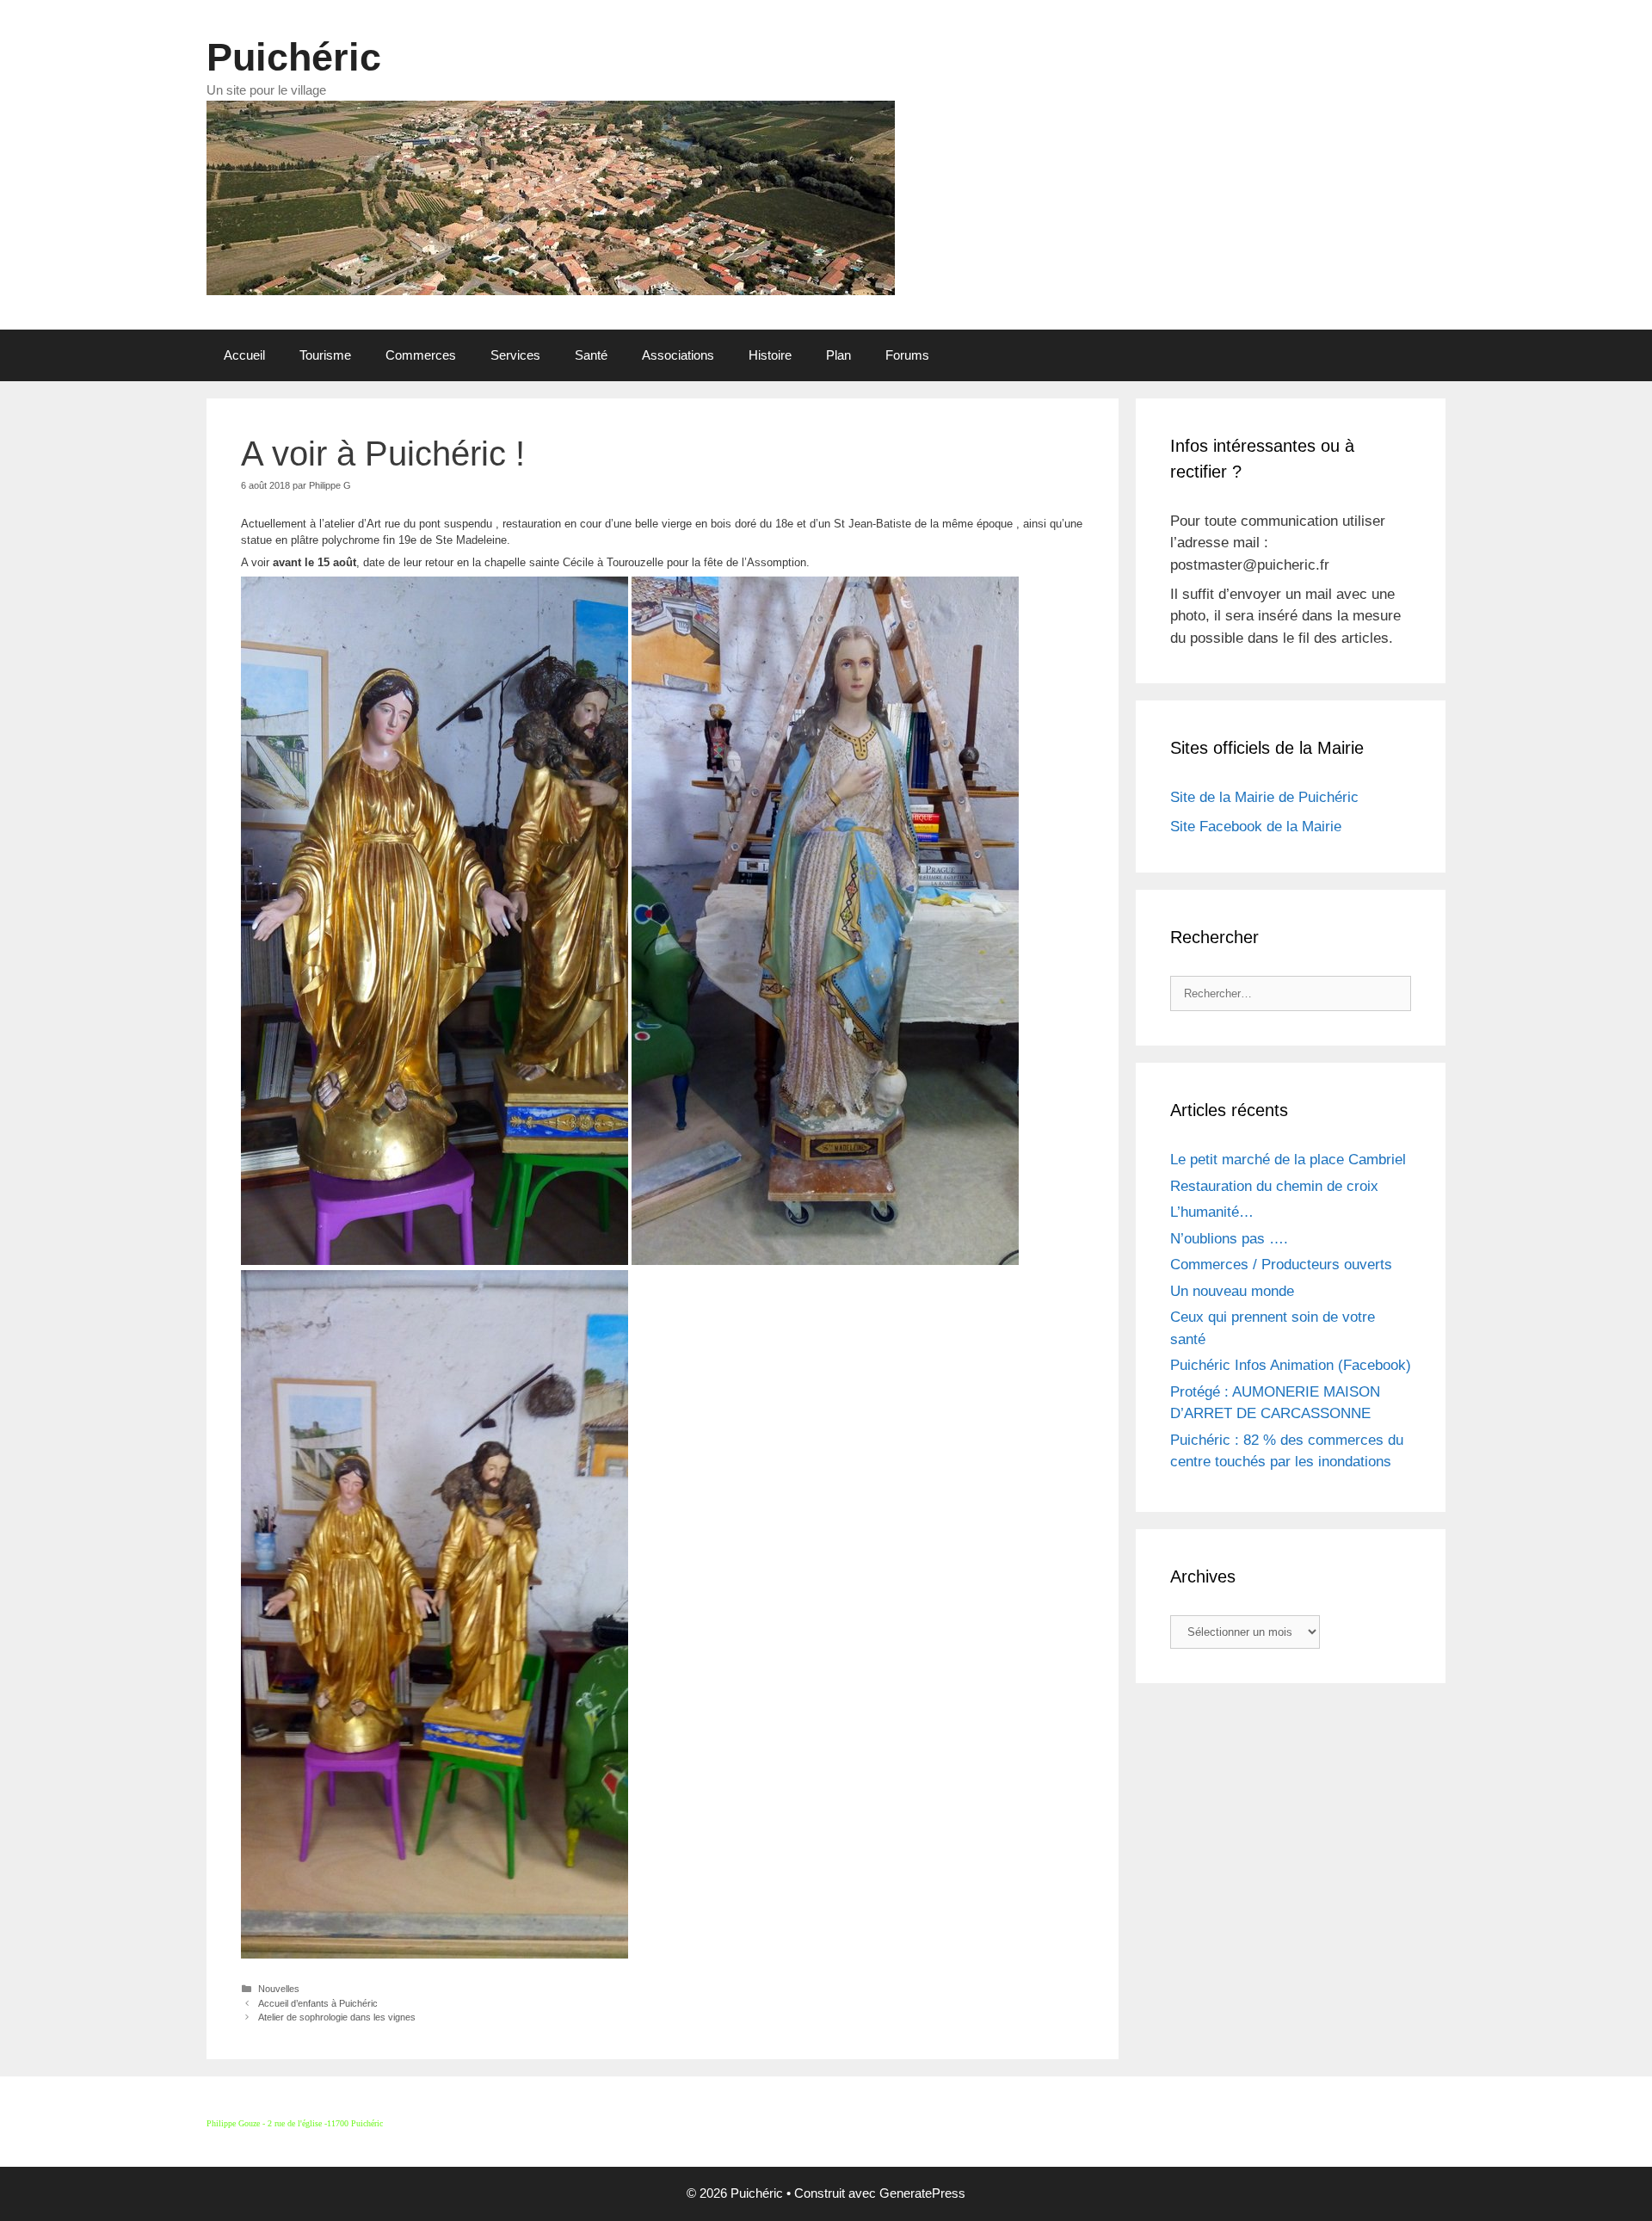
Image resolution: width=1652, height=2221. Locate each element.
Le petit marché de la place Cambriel (1288, 1160)
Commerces (421, 355)
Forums (907, 355)
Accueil (244, 355)
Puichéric (294, 57)
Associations (678, 355)
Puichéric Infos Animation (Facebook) (1291, 1365)
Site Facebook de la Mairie (1256, 827)
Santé (591, 355)
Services (515, 355)
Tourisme (325, 355)
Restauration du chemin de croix (1274, 1186)
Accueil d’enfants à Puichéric (318, 2003)
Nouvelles (279, 1989)
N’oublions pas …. (1229, 1239)
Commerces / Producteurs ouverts (1281, 1265)
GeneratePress (922, 2193)
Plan (838, 355)
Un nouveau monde (1232, 1291)
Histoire (770, 355)
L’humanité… (1212, 1212)
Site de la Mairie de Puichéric (1264, 797)
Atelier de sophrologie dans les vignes (337, 2017)
